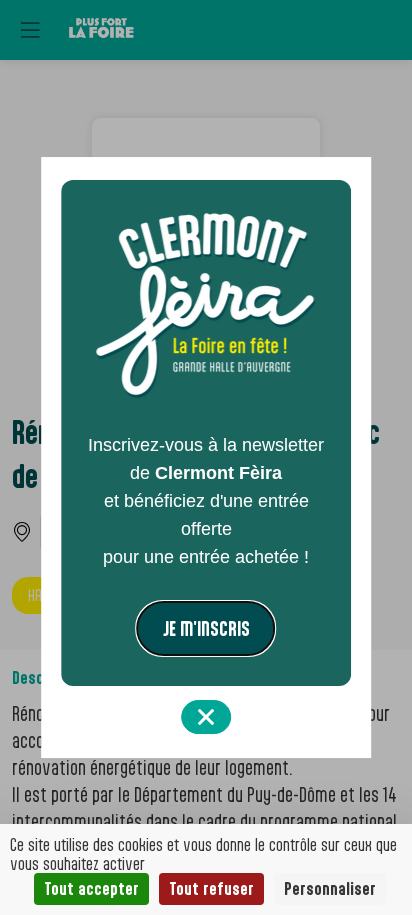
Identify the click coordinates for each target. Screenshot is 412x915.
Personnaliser (330, 888)
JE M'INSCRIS (206, 628)
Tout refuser (211, 888)
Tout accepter (91, 888)
